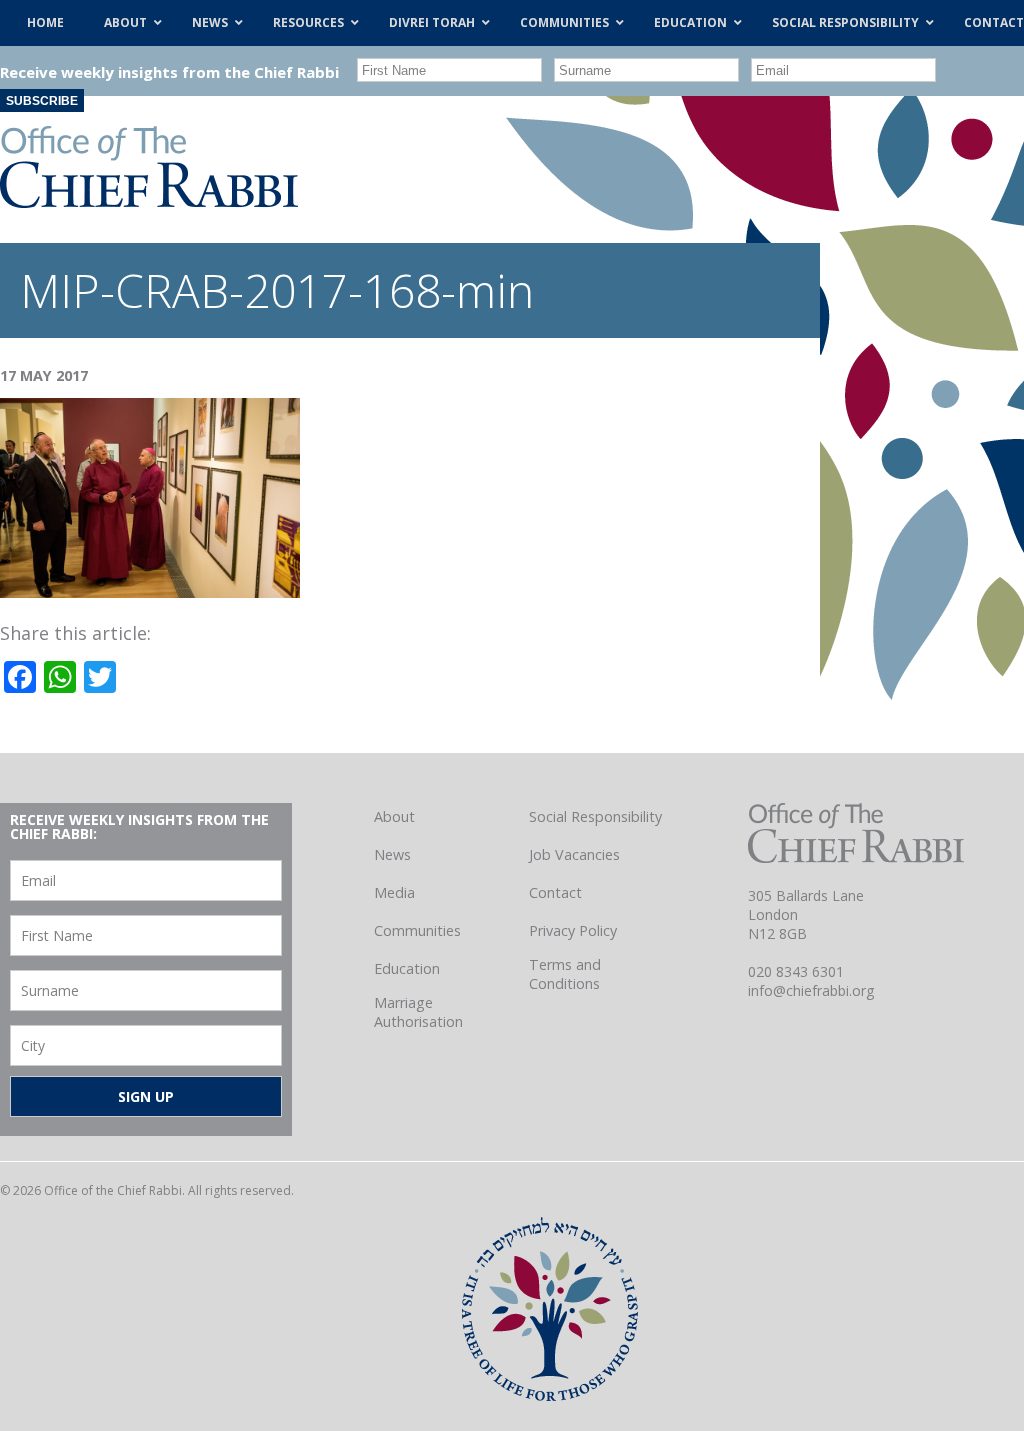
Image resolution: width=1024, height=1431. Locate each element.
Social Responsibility (595, 816)
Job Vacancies (574, 854)
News (392, 854)
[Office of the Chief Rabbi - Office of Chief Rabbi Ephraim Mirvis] (149, 201)
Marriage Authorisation (418, 1012)
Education (407, 968)
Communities (417, 930)
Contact (555, 892)
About (394, 816)
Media (394, 892)
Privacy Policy (573, 930)
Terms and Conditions (565, 974)
